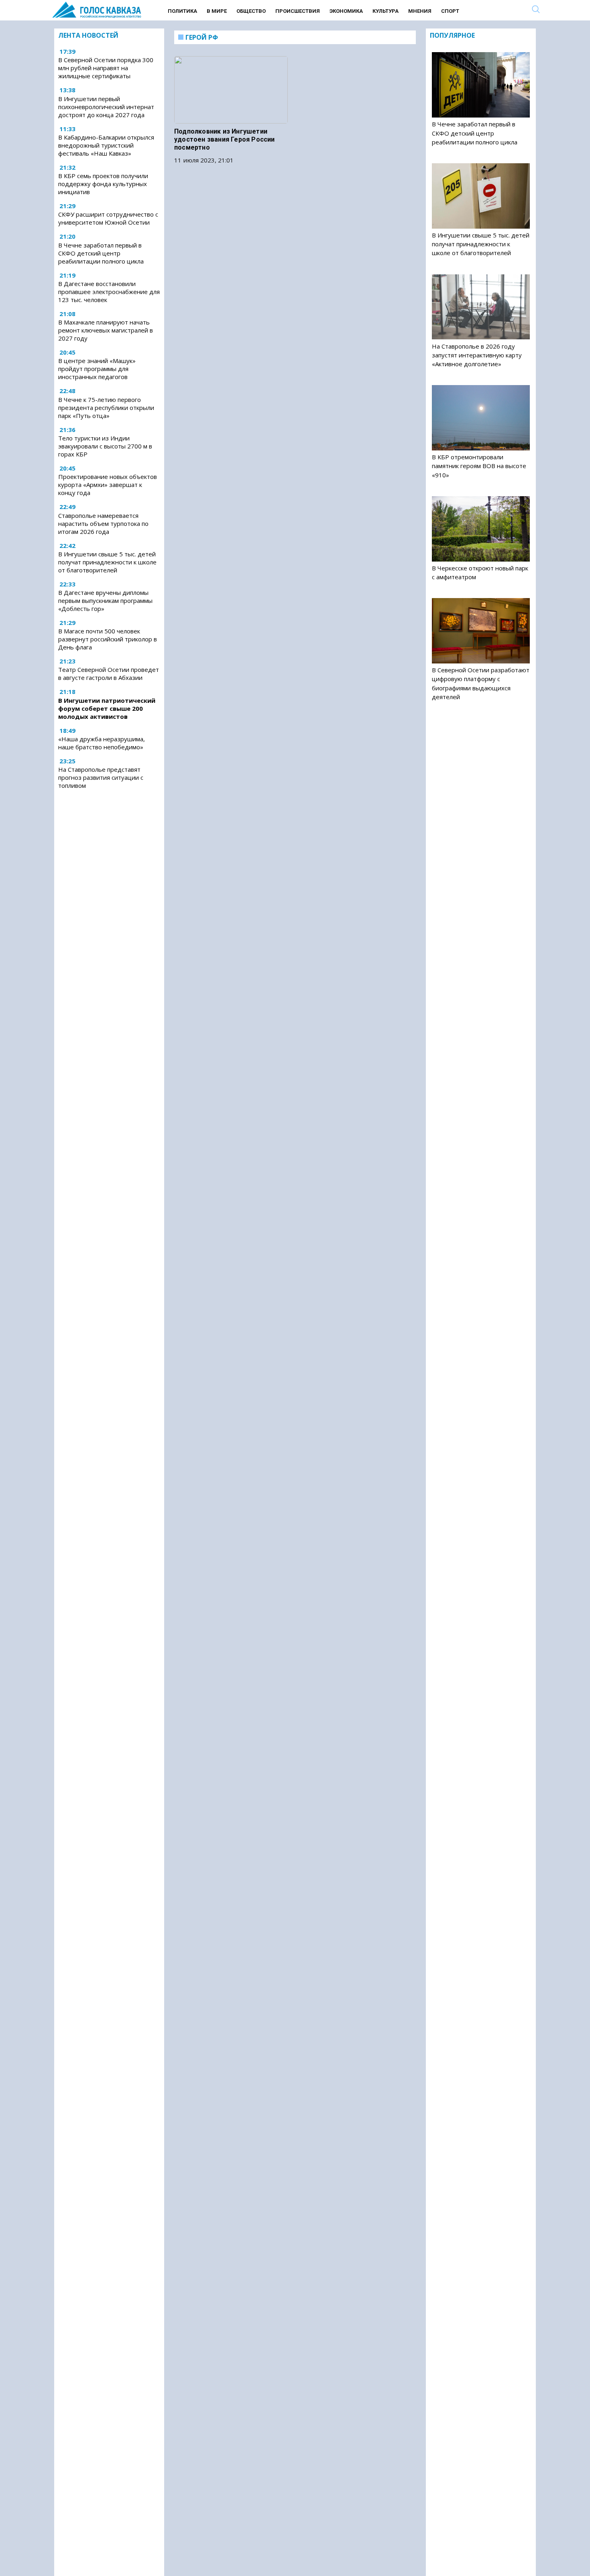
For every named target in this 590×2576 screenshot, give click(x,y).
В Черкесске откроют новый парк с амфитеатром (480, 572)
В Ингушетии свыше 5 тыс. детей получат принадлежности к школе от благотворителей (107, 562)
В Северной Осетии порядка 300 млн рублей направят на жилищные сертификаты (106, 68)
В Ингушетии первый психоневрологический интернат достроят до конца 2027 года (106, 107)
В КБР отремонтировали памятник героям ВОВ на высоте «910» (479, 466)
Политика (182, 11)
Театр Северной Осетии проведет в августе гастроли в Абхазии (109, 673)
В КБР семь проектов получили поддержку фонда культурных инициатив (103, 184)
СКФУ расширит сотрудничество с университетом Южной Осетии (108, 219)
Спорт (450, 11)
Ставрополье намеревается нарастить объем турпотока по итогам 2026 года (103, 523)
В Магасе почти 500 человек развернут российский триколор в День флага (108, 639)
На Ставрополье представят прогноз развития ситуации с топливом (101, 777)
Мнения (420, 11)
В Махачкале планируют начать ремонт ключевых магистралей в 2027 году (106, 330)
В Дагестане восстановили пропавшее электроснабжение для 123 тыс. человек (109, 292)
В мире (217, 11)
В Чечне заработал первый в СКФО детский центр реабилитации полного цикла (101, 253)
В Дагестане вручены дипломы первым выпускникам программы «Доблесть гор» (105, 600)
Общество (251, 11)
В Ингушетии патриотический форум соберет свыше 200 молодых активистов (107, 708)
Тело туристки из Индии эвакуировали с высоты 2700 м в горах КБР (105, 446)
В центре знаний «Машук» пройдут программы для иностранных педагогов (97, 369)
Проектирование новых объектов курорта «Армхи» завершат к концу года (108, 485)
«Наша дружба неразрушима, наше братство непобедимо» (102, 743)
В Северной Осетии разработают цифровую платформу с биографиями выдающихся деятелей (481, 683)
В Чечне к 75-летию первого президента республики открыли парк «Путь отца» (106, 408)
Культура (386, 11)
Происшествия (298, 11)
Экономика (346, 11)
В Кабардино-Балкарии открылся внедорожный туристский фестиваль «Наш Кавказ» (106, 145)
